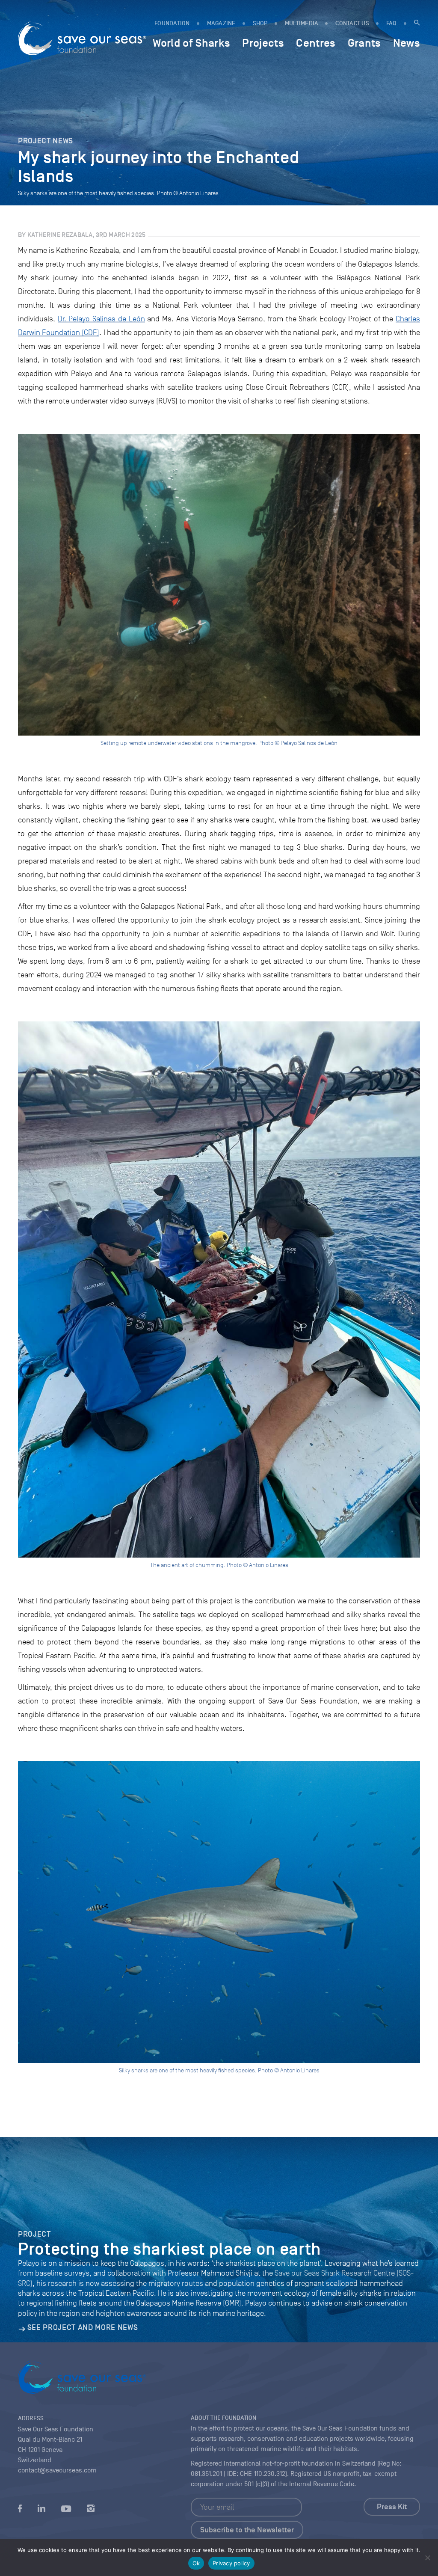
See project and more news (83, 2327)
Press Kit (392, 2507)
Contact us (352, 23)
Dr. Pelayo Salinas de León (101, 319)
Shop (260, 23)
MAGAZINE (221, 23)
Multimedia (302, 23)
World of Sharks (191, 43)
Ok (196, 2563)
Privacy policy (231, 2563)
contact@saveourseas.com (57, 2470)
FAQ (392, 23)
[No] (427, 2558)
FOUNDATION (172, 23)
